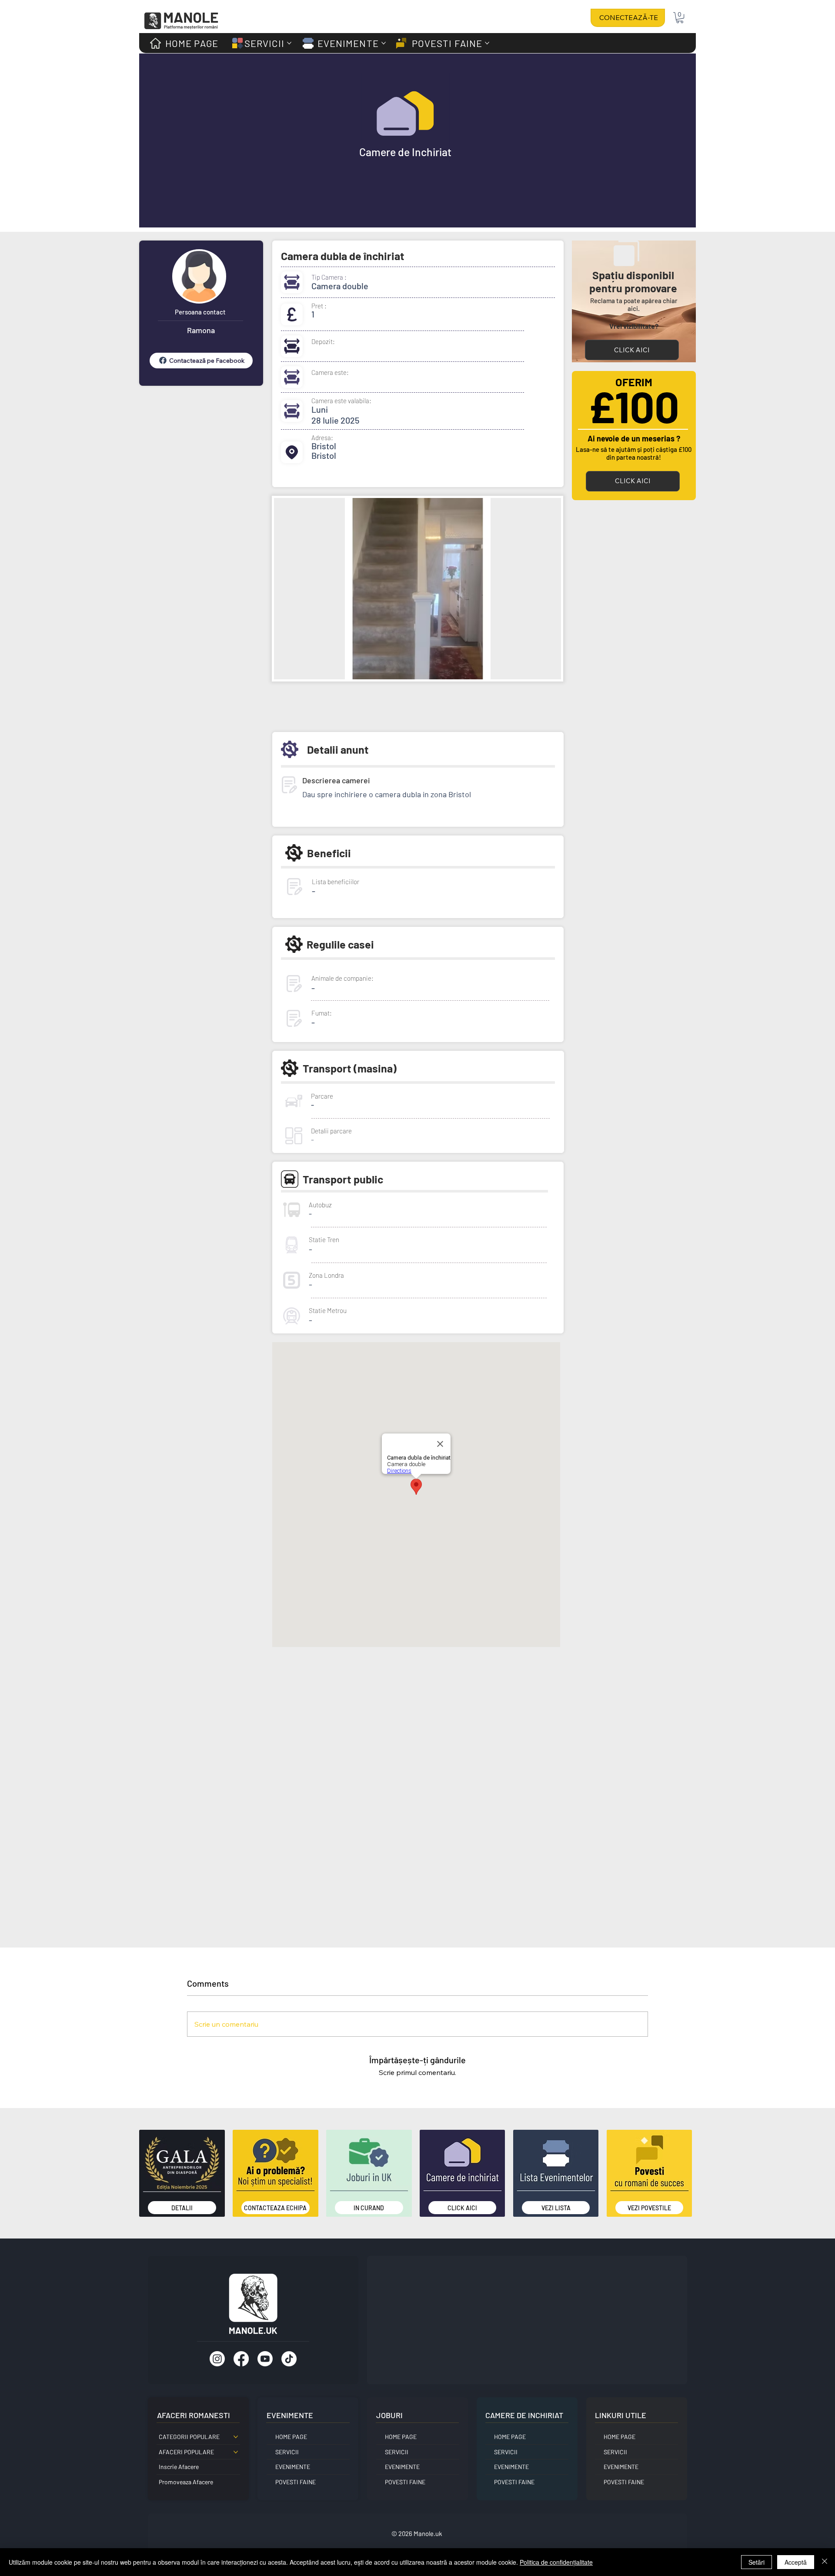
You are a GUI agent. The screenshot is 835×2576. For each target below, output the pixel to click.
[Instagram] (217, 2359)
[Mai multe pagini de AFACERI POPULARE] (236, 2452)
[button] (680, 18)
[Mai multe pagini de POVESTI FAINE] (487, 43)
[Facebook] (241, 2359)
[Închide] (825, 2562)
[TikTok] (289, 2359)
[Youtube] (265, 2359)
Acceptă (796, 2562)
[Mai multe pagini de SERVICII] (289, 43)
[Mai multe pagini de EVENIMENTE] (384, 43)
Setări (757, 2562)
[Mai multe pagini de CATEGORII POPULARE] (236, 2437)
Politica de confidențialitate (556, 2562)
